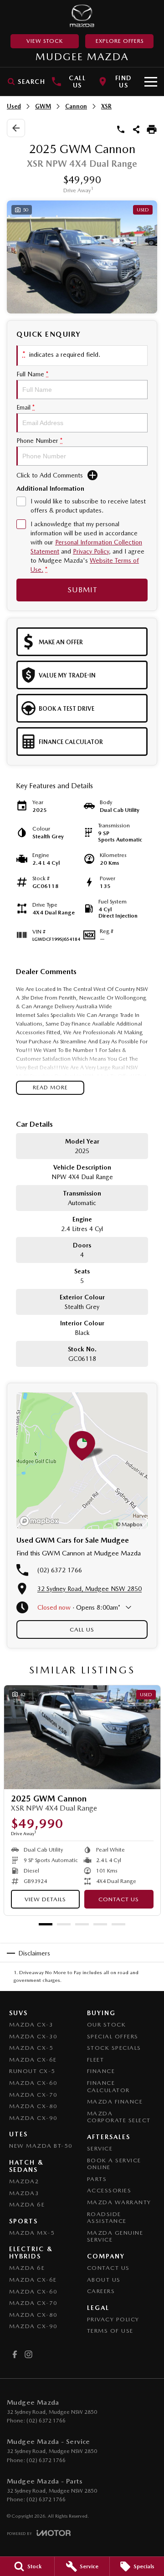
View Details (45, 1899)
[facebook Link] (15, 2354)
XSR (106, 106)
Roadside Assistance (107, 2218)
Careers (101, 2291)
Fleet (96, 2060)
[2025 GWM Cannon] (82, 1737)
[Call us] (121, 129)
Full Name (32, 374)
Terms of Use (110, 2331)
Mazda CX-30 (33, 2036)
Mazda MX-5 (32, 2233)
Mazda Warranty (119, 2202)
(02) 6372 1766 (60, 1570)
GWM (43, 106)
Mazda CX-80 (33, 2106)
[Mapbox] (41, 1521)
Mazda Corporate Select (119, 2117)
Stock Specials (114, 2048)
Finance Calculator (108, 2086)
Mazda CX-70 (33, 2095)
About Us (104, 2280)
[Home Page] (82, 16)
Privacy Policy (91, 551)
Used (14, 106)
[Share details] (136, 129)
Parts (97, 2179)
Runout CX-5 (32, 2071)
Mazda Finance (115, 2101)
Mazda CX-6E (33, 2060)
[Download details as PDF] (152, 129)
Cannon (76, 106)
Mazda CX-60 (33, 2083)
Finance (101, 2071)
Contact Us (119, 1899)
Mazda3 (24, 2193)
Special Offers (113, 2036)
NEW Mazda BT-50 (41, 2146)
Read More (50, 1088)
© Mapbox (129, 1524)
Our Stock (107, 2024)
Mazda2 (24, 2181)
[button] (82, 257)
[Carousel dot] (46, 1924)
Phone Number (39, 441)
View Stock (45, 41)
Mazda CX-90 (33, 2118)
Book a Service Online (114, 2164)
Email (26, 407)
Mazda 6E (27, 2204)
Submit (82, 590)
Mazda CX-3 (31, 2024)
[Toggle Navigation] (151, 82)
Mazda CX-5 (31, 2048)
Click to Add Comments (50, 475)
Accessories (109, 2190)
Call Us (82, 1629)
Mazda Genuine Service (115, 2236)
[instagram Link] (28, 2354)
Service (100, 2148)
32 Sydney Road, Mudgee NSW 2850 (90, 1589)
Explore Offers (120, 41)
